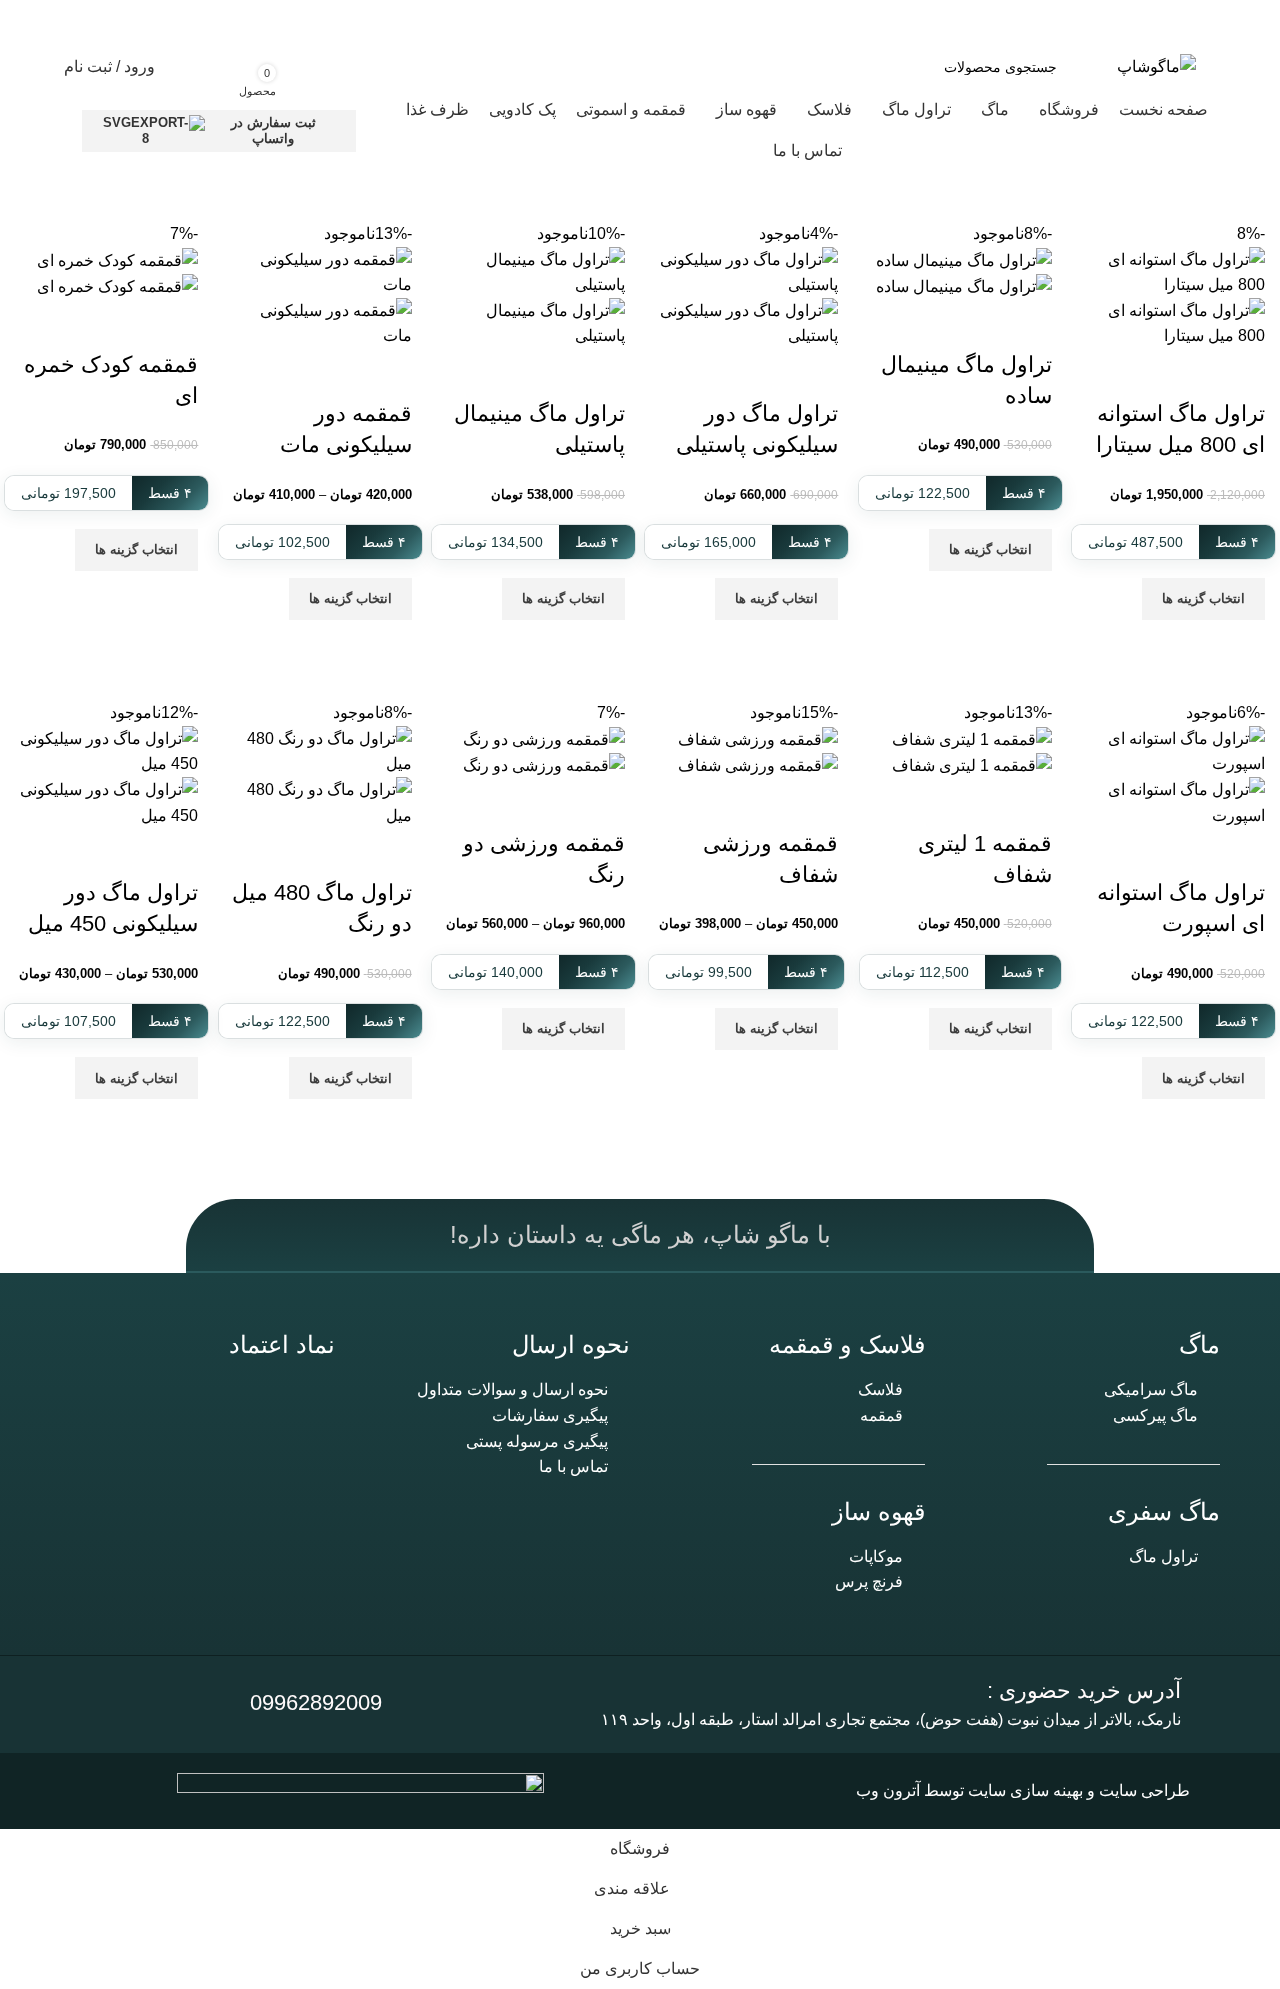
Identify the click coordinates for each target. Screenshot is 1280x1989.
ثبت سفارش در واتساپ (273, 130)
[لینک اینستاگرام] (181, 22)
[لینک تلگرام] (103, 22)
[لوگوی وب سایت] (1156, 65)
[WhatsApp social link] (142, 22)
